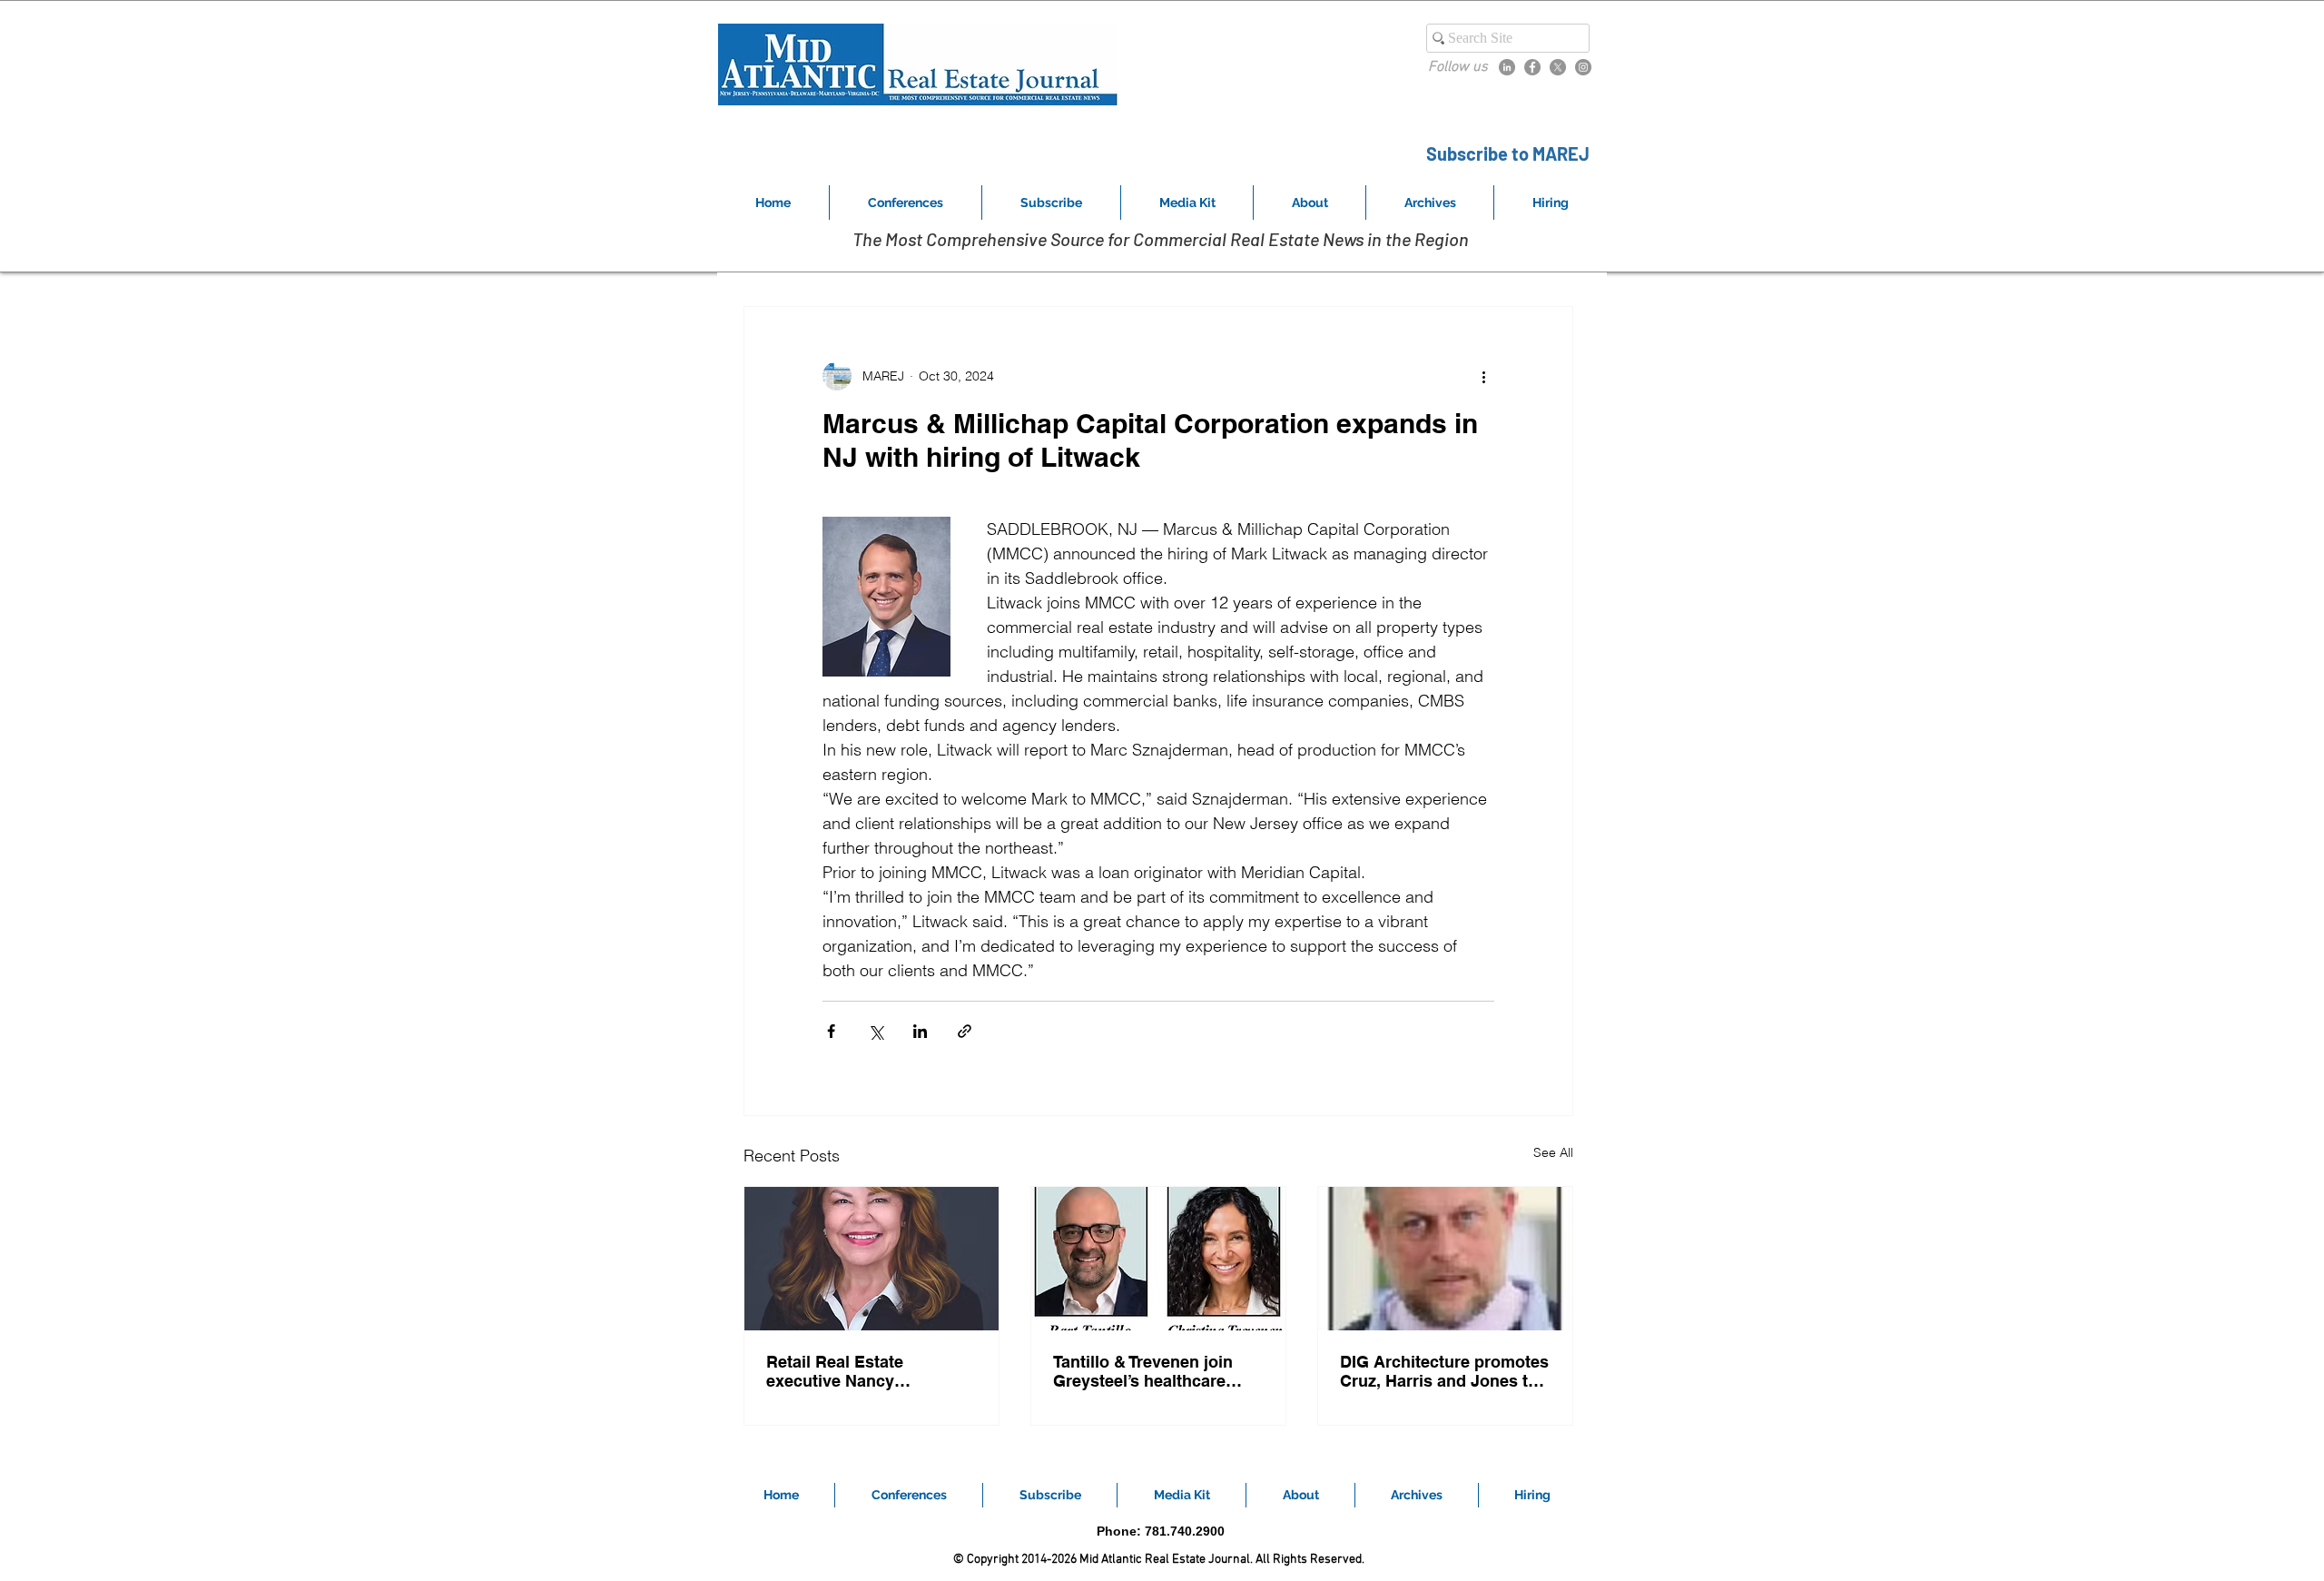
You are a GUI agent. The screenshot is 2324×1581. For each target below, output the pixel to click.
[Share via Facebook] (831, 1031)
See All (1553, 1152)
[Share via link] (965, 1031)
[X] (1558, 67)
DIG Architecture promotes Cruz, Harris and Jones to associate (1444, 1371)
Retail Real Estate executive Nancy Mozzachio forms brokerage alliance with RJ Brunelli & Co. (869, 1371)
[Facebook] (1532, 67)
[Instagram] (1583, 67)
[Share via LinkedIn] (920, 1031)
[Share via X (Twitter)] (876, 1031)
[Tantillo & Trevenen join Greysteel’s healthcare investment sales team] (1158, 1259)
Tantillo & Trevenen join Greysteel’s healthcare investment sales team (1143, 1371)
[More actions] (1483, 376)
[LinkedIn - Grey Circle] (1507, 67)
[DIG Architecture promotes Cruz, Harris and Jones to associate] (1445, 1259)
